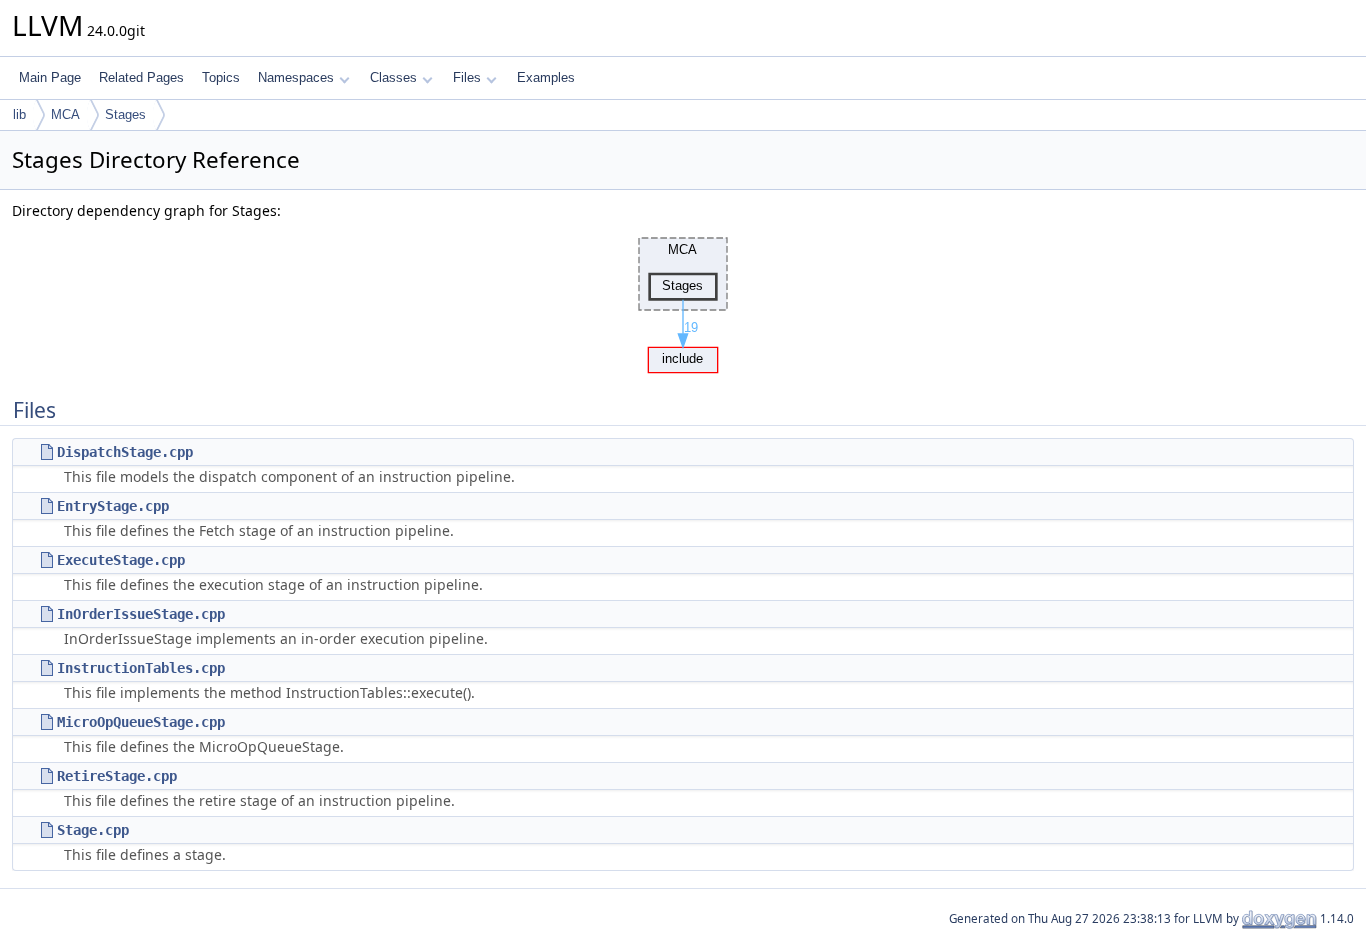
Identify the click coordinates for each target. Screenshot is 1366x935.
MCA (65, 114)
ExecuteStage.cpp (121, 560)
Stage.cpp (93, 830)
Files (467, 77)
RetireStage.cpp (117, 776)
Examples (546, 77)
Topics (221, 77)
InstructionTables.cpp (141, 668)
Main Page (50, 77)
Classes (393, 77)
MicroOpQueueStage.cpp (141, 722)
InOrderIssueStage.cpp (141, 614)
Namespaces (296, 77)
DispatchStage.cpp (125, 452)
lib (19, 114)
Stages (125, 114)
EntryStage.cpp (113, 506)
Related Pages (141, 77)
